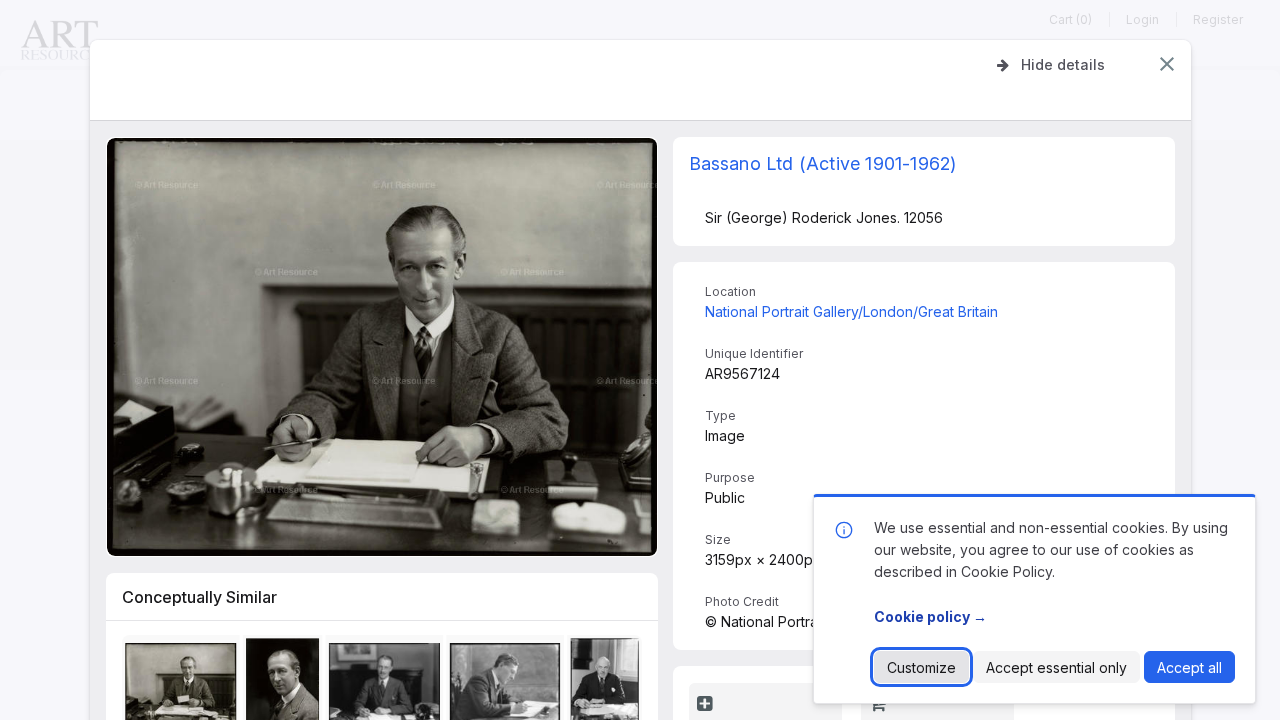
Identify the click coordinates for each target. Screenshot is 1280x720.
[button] (1167, 64)
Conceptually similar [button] (199, 597)
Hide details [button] (1063, 64)
